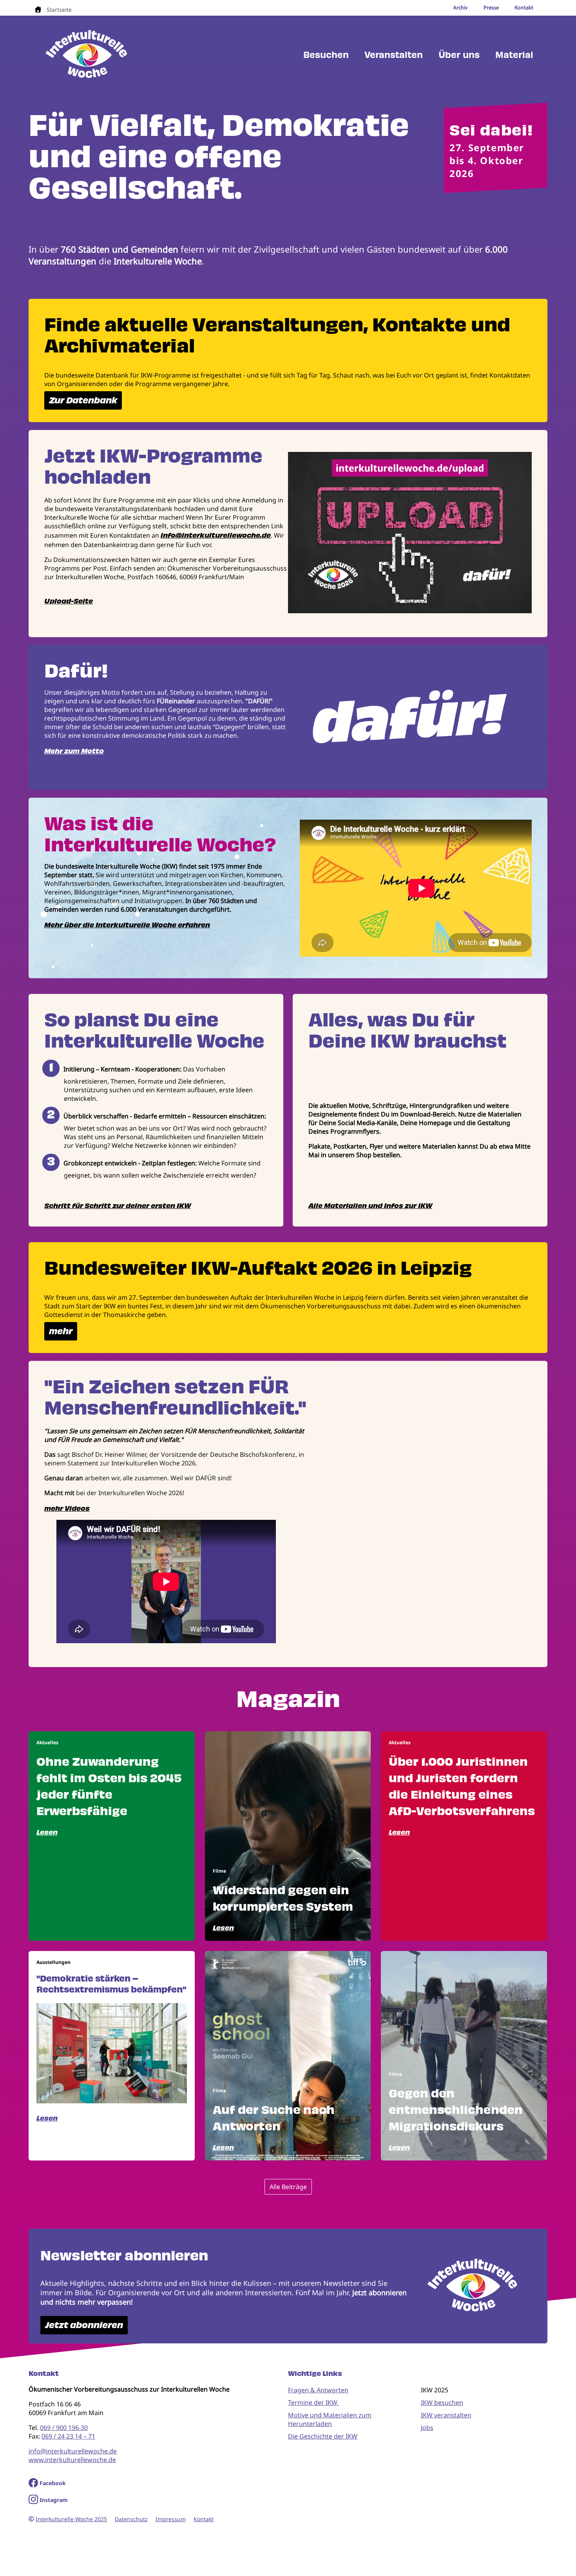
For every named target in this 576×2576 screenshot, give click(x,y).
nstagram (55, 2500)
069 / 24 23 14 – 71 (68, 2436)
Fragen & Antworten (318, 2390)
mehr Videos (67, 1508)
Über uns (459, 55)
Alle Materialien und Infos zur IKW (370, 1206)
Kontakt (204, 2519)
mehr (61, 1331)
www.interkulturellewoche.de (72, 2460)
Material (514, 55)
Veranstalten (394, 55)
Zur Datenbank (83, 400)
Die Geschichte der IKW (323, 2436)
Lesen (47, 1832)
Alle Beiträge (288, 2187)
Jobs (427, 2428)
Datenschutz (131, 2519)
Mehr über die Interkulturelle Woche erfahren (127, 925)
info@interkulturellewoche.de (216, 535)
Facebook (53, 2483)
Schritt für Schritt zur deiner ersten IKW (118, 1206)
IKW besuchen (442, 2403)
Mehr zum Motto (74, 751)
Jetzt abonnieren (84, 2325)
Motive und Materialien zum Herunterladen (330, 2419)
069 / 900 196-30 (64, 2428)
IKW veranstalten (446, 2415)
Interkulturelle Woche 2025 (71, 2519)
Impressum (171, 2519)
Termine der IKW (313, 2403)
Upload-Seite (69, 601)
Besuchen (326, 55)
